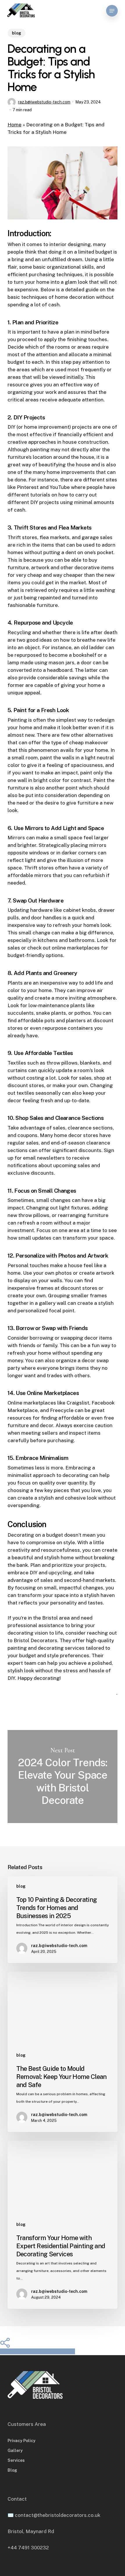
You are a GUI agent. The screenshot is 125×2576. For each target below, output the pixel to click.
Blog (12, 2470)
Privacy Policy (22, 2441)
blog (17, 33)
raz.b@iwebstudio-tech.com (44, 102)
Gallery (15, 2451)
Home (15, 125)
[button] (112, 11)
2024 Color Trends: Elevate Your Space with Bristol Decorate (63, 1776)
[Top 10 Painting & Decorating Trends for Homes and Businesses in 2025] (63, 1920)
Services (16, 2460)
